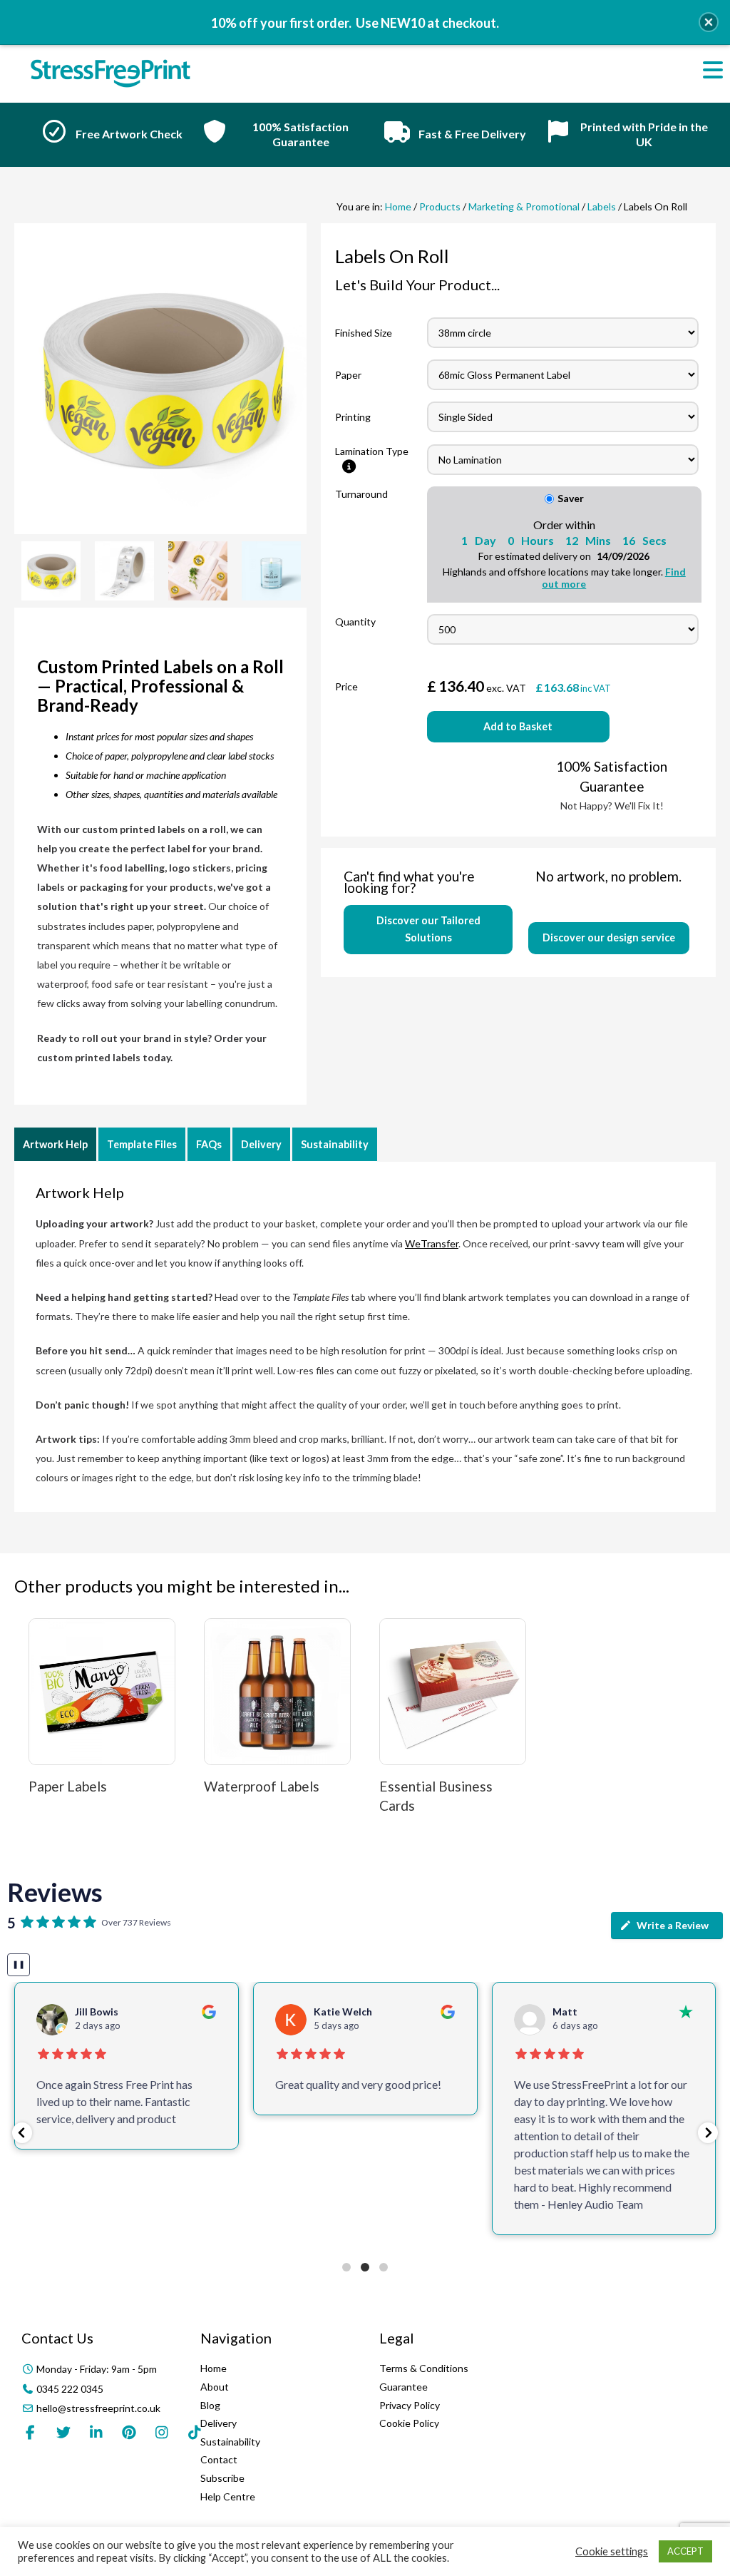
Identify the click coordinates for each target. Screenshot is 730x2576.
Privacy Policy (410, 2405)
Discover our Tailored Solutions (428, 929)
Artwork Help (55, 1144)
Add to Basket (518, 726)
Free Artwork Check (129, 134)
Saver (571, 498)
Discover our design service (609, 937)
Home (398, 206)
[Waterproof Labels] (277, 1692)
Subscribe (222, 2478)
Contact (219, 2459)
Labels (602, 206)
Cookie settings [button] (612, 2551)
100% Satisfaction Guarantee (300, 134)
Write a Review (673, 1925)
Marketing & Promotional (524, 206)
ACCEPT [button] (685, 2551)
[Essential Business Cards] (453, 1692)
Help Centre (228, 2496)
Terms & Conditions (424, 2368)
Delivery (261, 1144)
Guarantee (403, 2387)
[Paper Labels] (102, 1692)
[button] (22, 2133)
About (215, 2387)
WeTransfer (432, 1243)
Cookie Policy (409, 2423)
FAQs (209, 1144)
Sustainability (335, 1144)
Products (440, 206)
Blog (210, 2405)
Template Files (142, 1144)
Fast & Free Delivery (472, 134)
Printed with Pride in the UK (644, 134)
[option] (107, 135)
